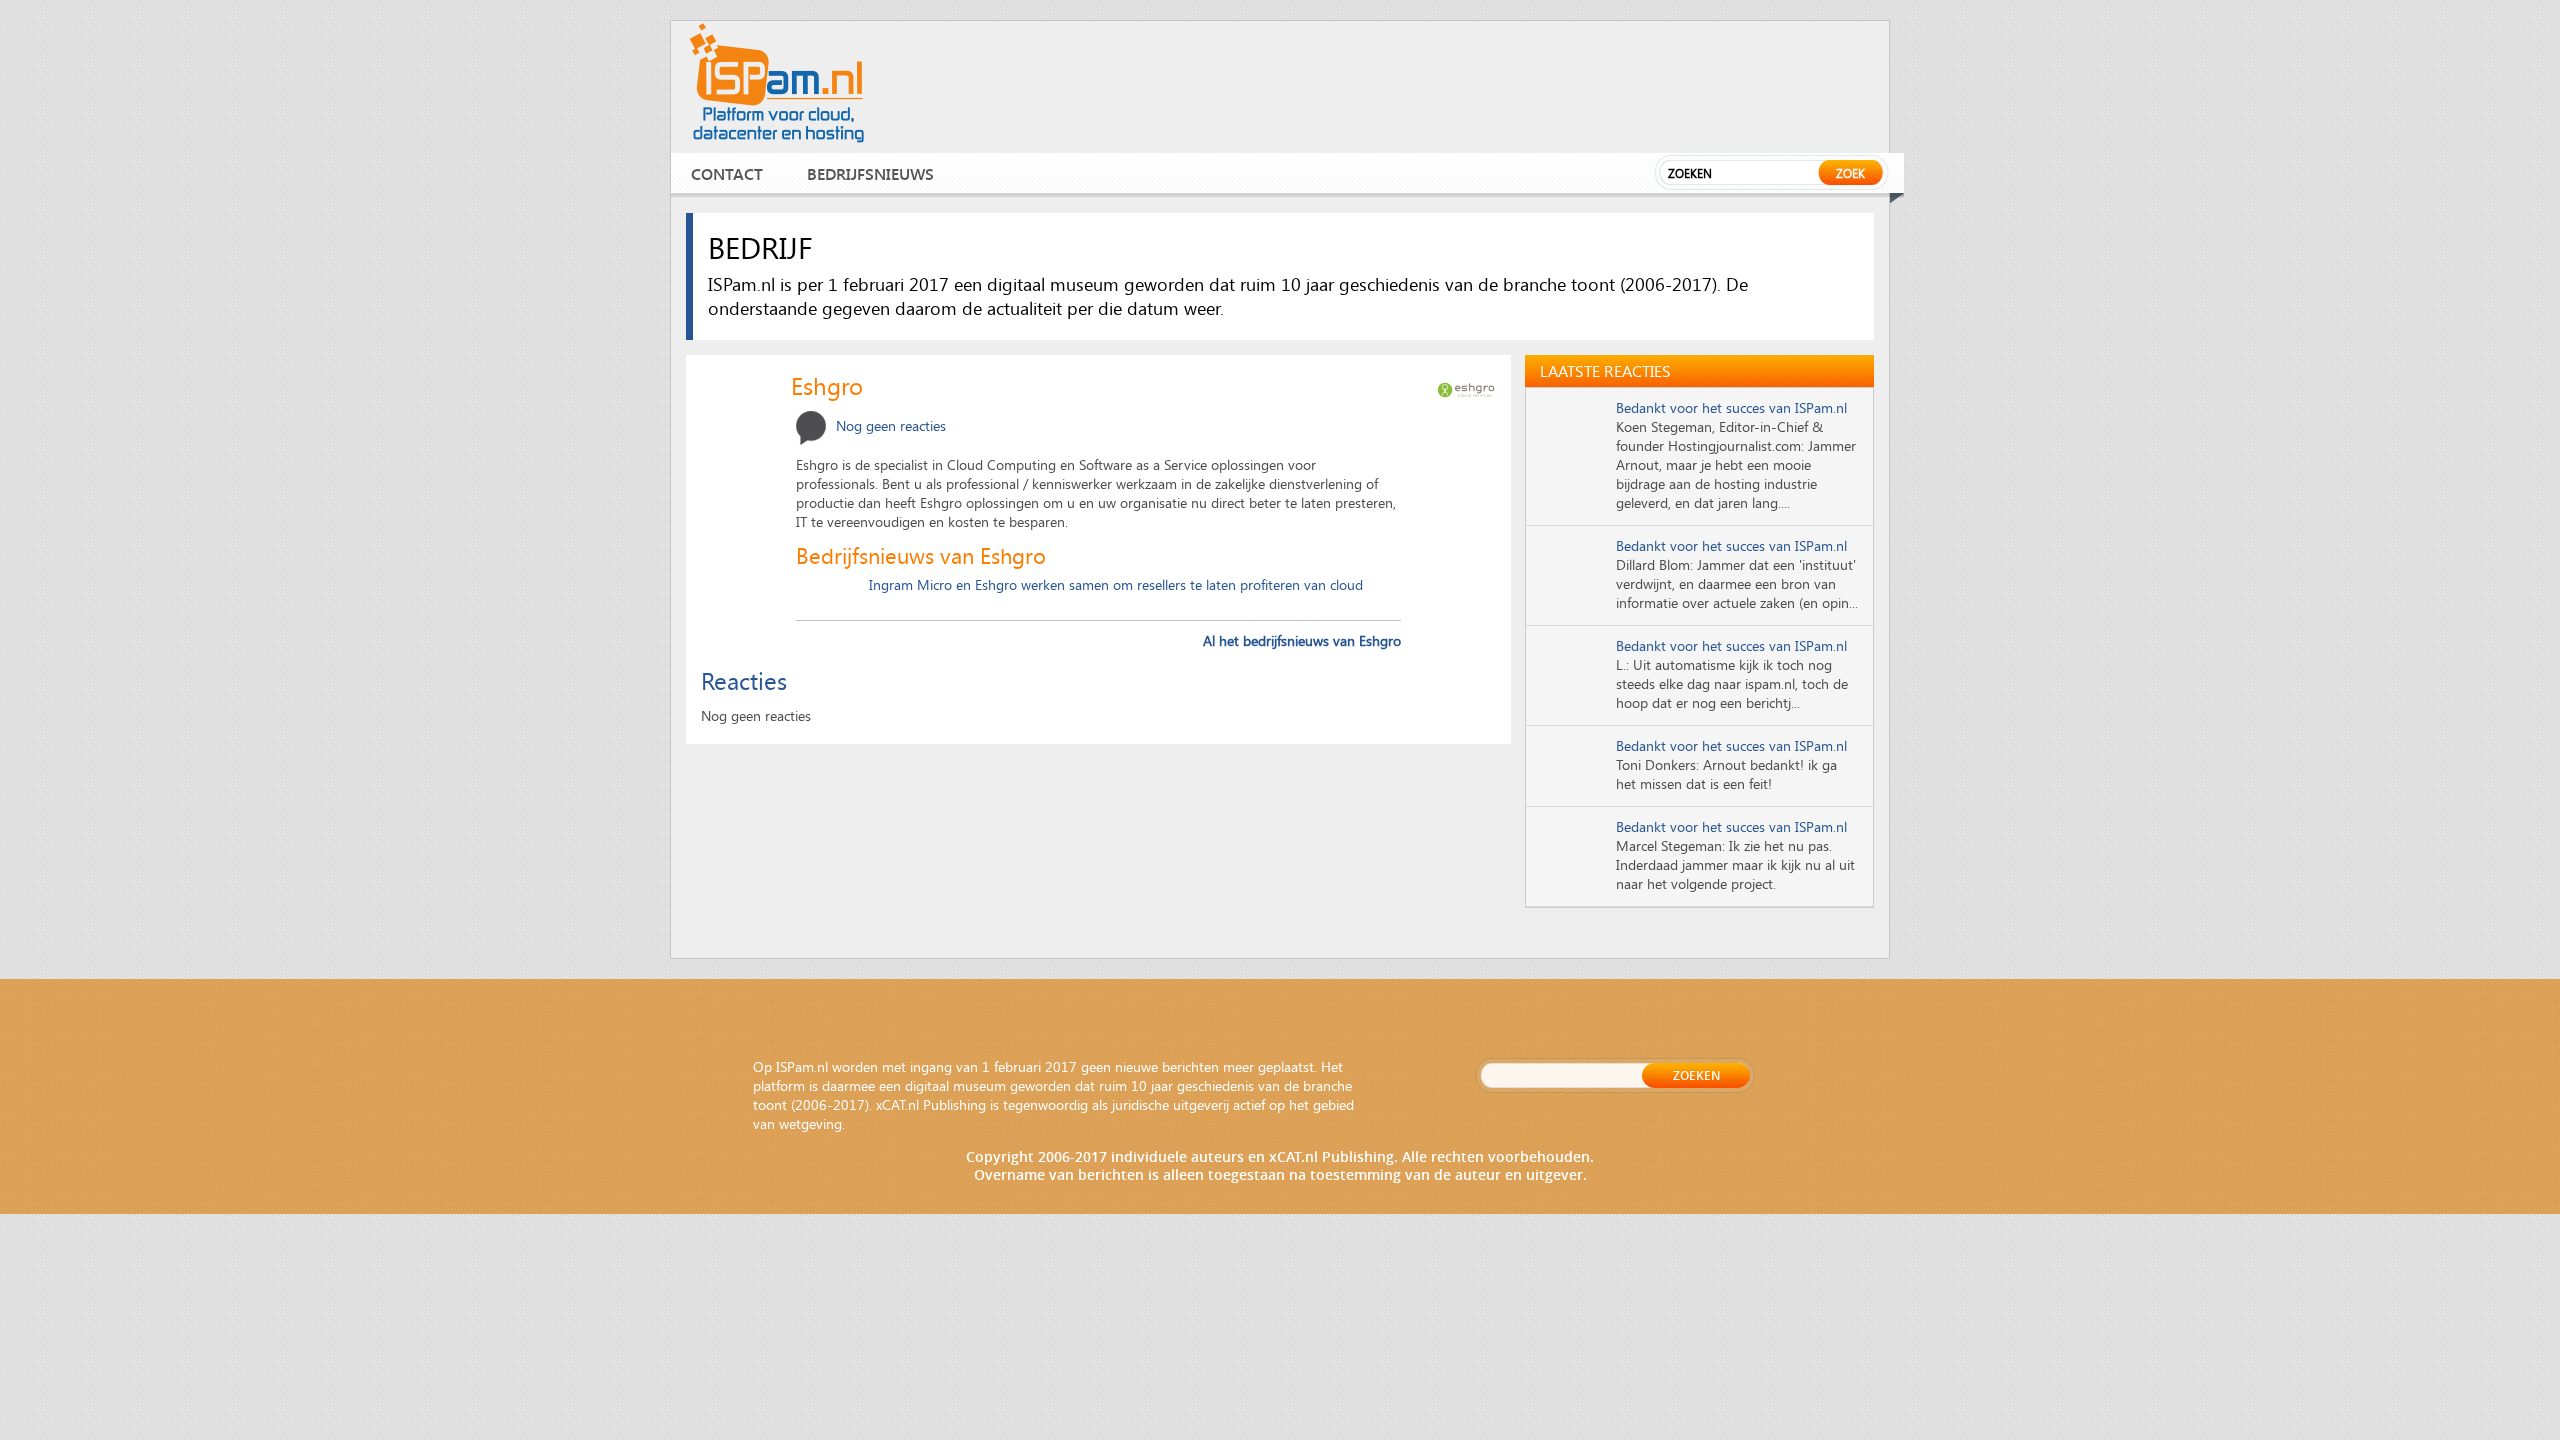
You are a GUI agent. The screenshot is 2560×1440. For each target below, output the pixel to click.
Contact (727, 173)
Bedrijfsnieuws (870, 173)
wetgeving (810, 1123)
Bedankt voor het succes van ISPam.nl (1731, 407)
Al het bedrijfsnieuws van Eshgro (1302, 640)
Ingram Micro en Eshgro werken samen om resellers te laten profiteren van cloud (1116, 584)
